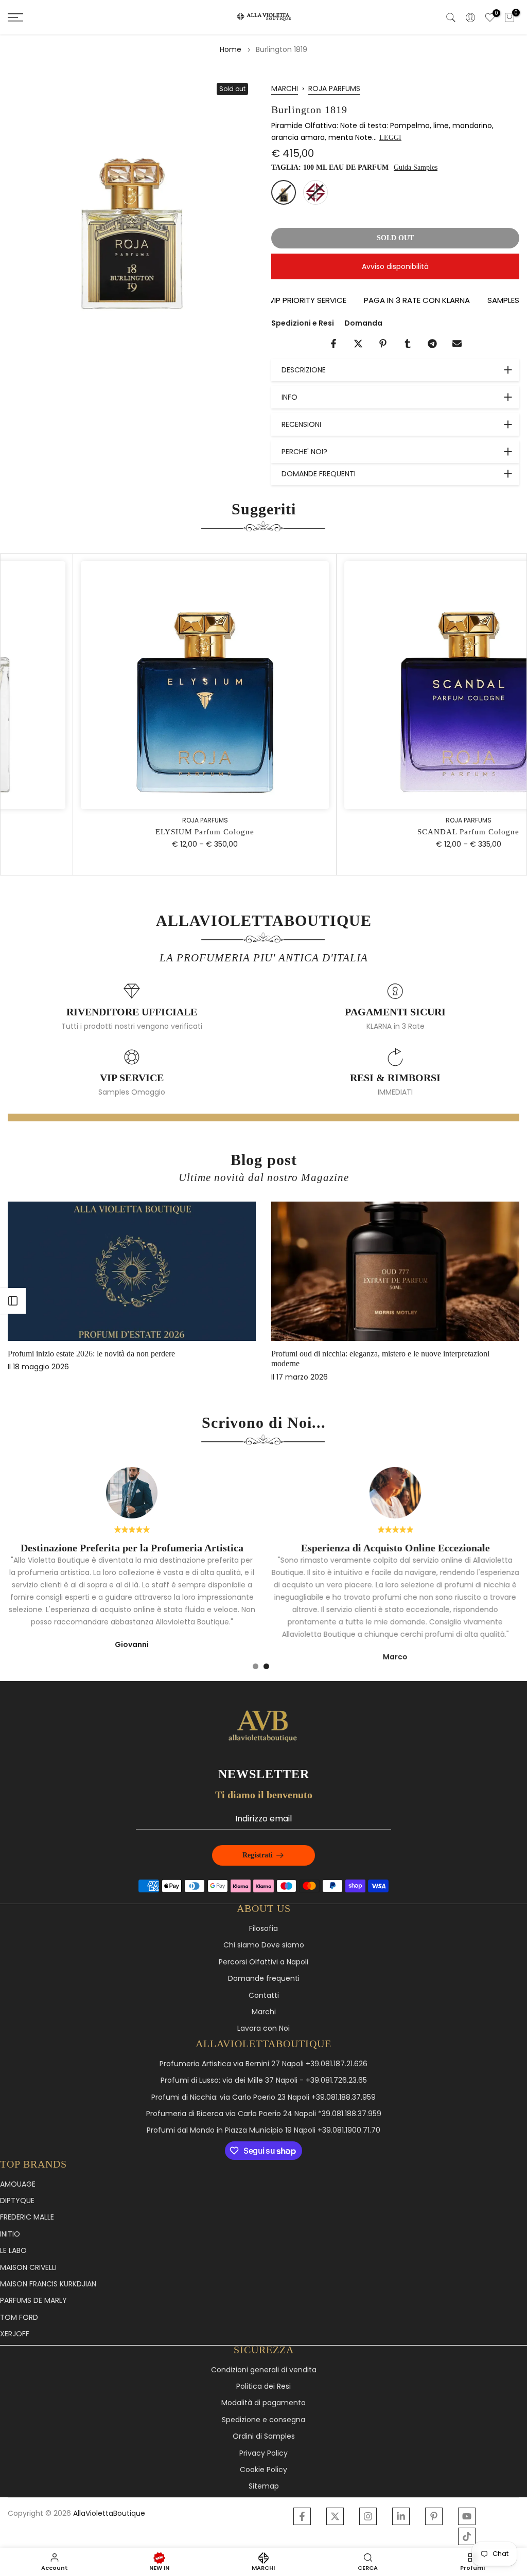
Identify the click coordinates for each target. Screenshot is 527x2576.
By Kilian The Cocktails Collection (113, 1354)
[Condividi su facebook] (333, 344)
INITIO (10, 2234)
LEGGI (390, 138)
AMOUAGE (18, 2184)
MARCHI (285, 88)
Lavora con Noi (263, 2028)
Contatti (264, 1996)
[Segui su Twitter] (335, 2516)
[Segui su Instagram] (368, 2516)
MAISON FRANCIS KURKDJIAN (48, 2284)
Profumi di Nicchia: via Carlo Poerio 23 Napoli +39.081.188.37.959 (263, 2097)
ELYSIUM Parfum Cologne (134, 832)
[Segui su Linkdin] (401, 2516)
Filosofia (263, 1929)
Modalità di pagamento (263, 2403)
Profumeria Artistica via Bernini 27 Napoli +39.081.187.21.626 (263, 2064)
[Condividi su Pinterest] (383, 344)
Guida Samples (416, 167)
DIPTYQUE (17, 2201)
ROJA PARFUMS (334, 88)
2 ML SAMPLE (315, 192)
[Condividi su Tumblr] (408, 344)
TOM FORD (19, 2318)
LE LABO (13, 2251)
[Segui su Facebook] (302, 2516)
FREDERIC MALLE (27, 2217)
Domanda (363, 323)
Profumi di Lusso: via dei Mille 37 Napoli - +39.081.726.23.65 (264, 2080)
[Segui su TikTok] (467, 2536)
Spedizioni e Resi (303, 323)
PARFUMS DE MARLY (33, 2301)
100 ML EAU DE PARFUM (284, 192)
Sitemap (264, 2486)
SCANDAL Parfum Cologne (398, 832)
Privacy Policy (263, 2453)
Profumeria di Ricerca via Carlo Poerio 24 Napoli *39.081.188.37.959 (264, 2114)
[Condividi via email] (457, 344)
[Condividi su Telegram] (432, 344)
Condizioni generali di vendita (264, 2370)
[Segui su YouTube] (467, 2516)
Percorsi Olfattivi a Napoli (263, 1962)
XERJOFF (15, 2334)
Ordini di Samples (264, 2436)
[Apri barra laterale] (13, 1301)
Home (231, 49)
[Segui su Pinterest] (434, 2516)
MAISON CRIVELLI (28, 2268)
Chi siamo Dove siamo (264, 1945)
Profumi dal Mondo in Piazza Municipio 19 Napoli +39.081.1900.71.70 (263, 2130)
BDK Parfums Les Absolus (364, 1354)
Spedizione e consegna (263, 2420)
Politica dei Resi (263, 2386)
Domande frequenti (264, 1979)
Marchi (264, 2012)
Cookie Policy (263, 2470)
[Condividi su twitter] (358, 344)
